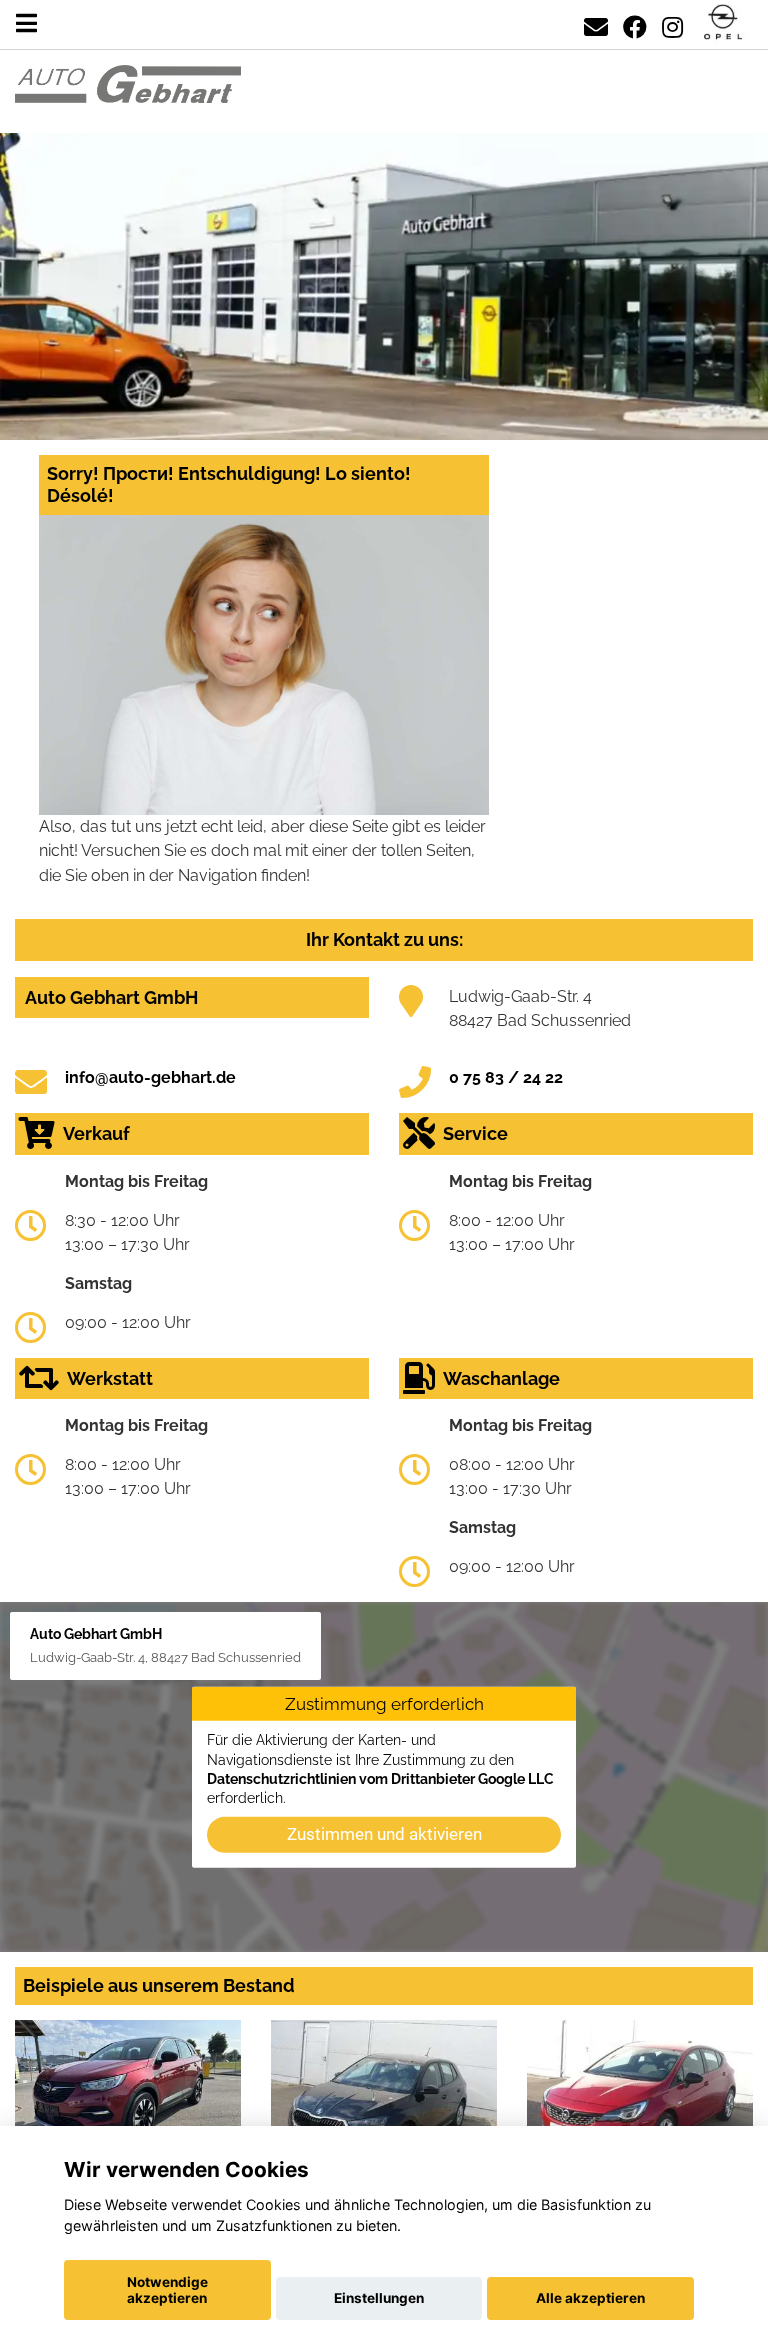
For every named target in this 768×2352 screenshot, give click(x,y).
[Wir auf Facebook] (635, 23)
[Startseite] (723, 23)
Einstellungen (379, 2298)
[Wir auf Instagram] (672, 23)
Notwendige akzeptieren (167, 2290)
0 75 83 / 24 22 (506, 1077)
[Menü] (26, 23)
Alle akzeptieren (590, 2298)
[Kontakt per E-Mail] (596, 23)
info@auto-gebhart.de (150, 1077)
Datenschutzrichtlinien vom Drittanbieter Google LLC (380, 1779)
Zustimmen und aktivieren (384, 1834)
